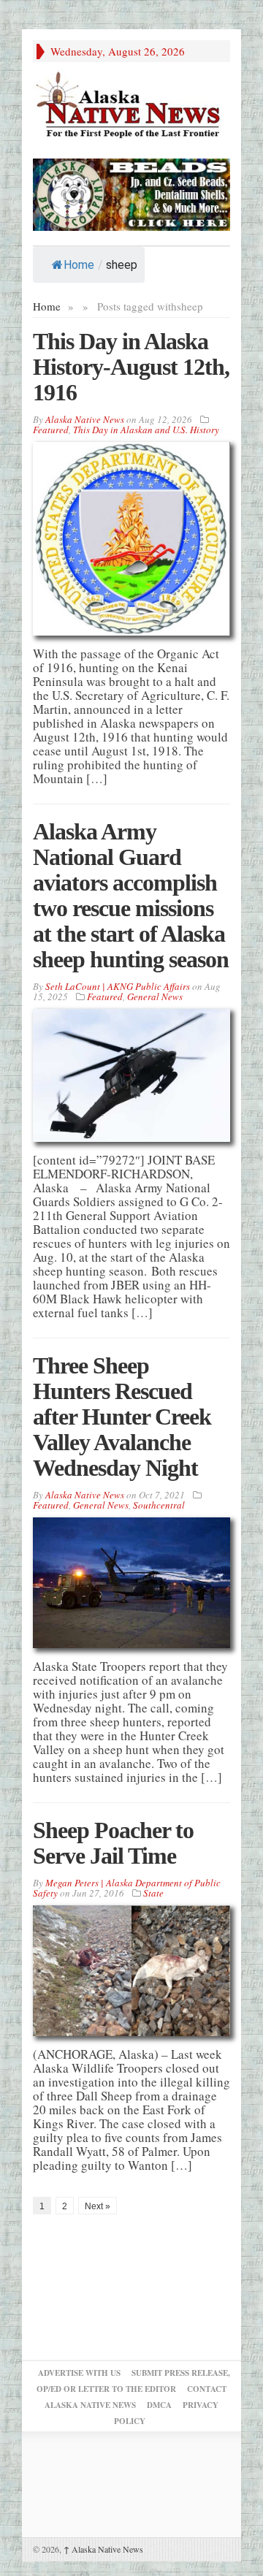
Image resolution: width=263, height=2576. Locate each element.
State (153, 1893)
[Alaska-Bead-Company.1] (131, 193)
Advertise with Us (79, 2373)
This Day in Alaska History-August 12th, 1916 (131, 367)
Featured (51, 430)
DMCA (159, 2405)
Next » (98, 2206)
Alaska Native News (103, 2549)
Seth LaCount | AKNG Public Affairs (118, 986)
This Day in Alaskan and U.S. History (146, 430)
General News (155, 997)
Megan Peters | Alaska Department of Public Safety (127, 1888)
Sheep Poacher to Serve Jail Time (113, 1843)
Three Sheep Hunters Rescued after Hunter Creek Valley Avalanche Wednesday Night (122, 1417)
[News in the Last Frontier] (131, 106)
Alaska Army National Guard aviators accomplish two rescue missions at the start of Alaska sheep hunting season (131, 895)
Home (79, 265)
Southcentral (159, 1505)
